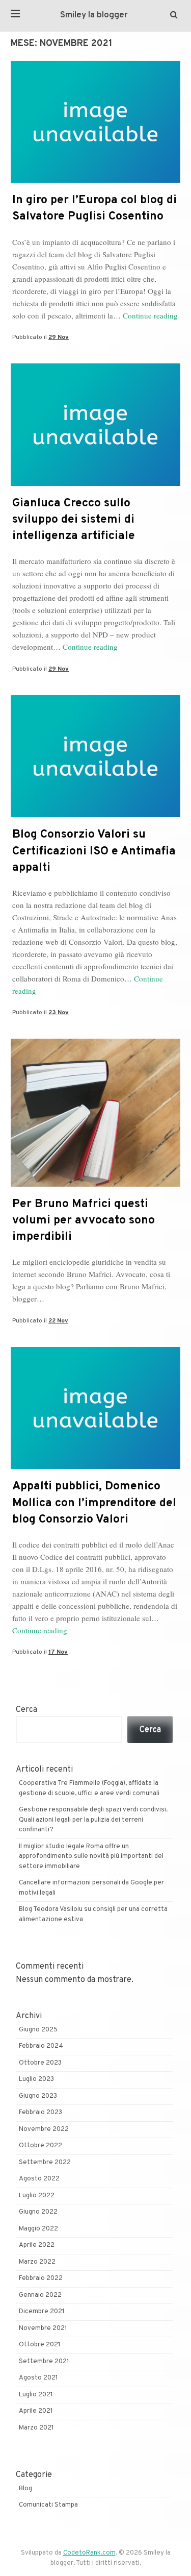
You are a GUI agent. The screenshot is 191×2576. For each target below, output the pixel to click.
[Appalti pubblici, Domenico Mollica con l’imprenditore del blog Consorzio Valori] (95, 1467)
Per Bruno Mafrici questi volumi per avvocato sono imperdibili (84, 1221)
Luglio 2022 (37, 2196)
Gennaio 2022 (40, 2295)
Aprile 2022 (37, 2245)
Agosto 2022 (39, 2179)
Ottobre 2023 (40, 2063)
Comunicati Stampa (48, 2505)
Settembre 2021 (44, 2362)
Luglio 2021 (36, 2395)
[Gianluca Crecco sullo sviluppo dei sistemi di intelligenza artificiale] (95, 484)
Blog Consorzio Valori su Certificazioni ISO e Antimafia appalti (94, 851)
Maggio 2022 (38, 2229)
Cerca (26, 1710)
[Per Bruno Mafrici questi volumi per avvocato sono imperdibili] (95, 1185)
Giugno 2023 (38, 2096)
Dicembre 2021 (42, 2312)
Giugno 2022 (38, 2212)
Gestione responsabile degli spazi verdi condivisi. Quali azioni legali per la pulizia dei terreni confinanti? (93, 1820)
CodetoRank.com (89, 2553)
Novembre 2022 (44, 2129)
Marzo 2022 (37, 2262)
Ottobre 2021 (40, 2345)
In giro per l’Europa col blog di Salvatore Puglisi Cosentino (94, 208)
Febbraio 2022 (41, 2278)
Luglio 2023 (36, 2079)
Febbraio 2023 (40, 2113)
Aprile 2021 (36, 2411)
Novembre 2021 (43, 2328)
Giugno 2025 (38, 2030)
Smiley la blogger (94, 15)
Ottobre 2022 (40, 2146)
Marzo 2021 (36, 2428)
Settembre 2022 (45, 2163)
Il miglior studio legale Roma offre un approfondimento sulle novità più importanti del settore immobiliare (91, 1857)
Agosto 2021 (38, 2378)
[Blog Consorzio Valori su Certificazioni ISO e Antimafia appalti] (95, 815)
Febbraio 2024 (41, 2046)
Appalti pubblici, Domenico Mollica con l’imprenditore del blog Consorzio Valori (94, 1503)
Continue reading (150, 315)
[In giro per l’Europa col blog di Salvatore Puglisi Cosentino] (95, 181)
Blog (25, 2489)
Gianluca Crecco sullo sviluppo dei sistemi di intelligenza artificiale (74, 520)
